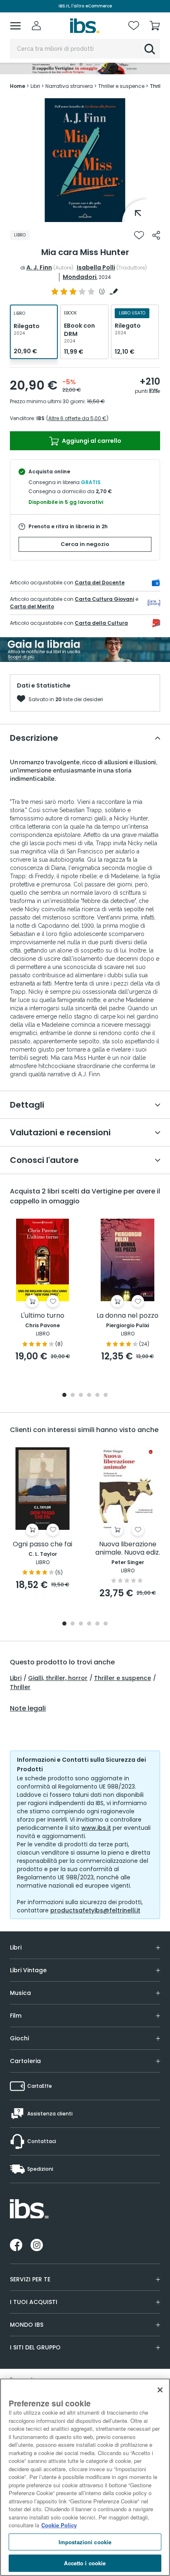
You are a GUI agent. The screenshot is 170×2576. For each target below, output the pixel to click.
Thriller (20, 1687)
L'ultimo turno (42, 1316)
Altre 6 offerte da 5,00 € (77, 418)
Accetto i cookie (85, 2563)
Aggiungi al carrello (91, 441)
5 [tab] (97, 1396)
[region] (85, 2477)
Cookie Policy (59, 2525)
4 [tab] (89, 1396)
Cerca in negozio (85, 544)
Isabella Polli (96, 267)
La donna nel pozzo (127, 1316)
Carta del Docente (100, 583)
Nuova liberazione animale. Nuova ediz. (128, 1549)
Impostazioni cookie (85, 2542)
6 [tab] (106, 1396)
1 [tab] (85, 216)
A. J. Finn (39, 267)
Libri (16, 1678)
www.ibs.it (96, 1828)
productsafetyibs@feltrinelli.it (95, 1910)
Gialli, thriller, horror (58, 1678)
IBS (40, 418)
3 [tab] (81, 1396)
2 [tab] (73, 1396)
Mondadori (80, 277)
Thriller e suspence (123, 1678)
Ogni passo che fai (42, 1544)
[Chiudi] (160, 2390)
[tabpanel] (85, 160)
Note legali (28, 1709)
